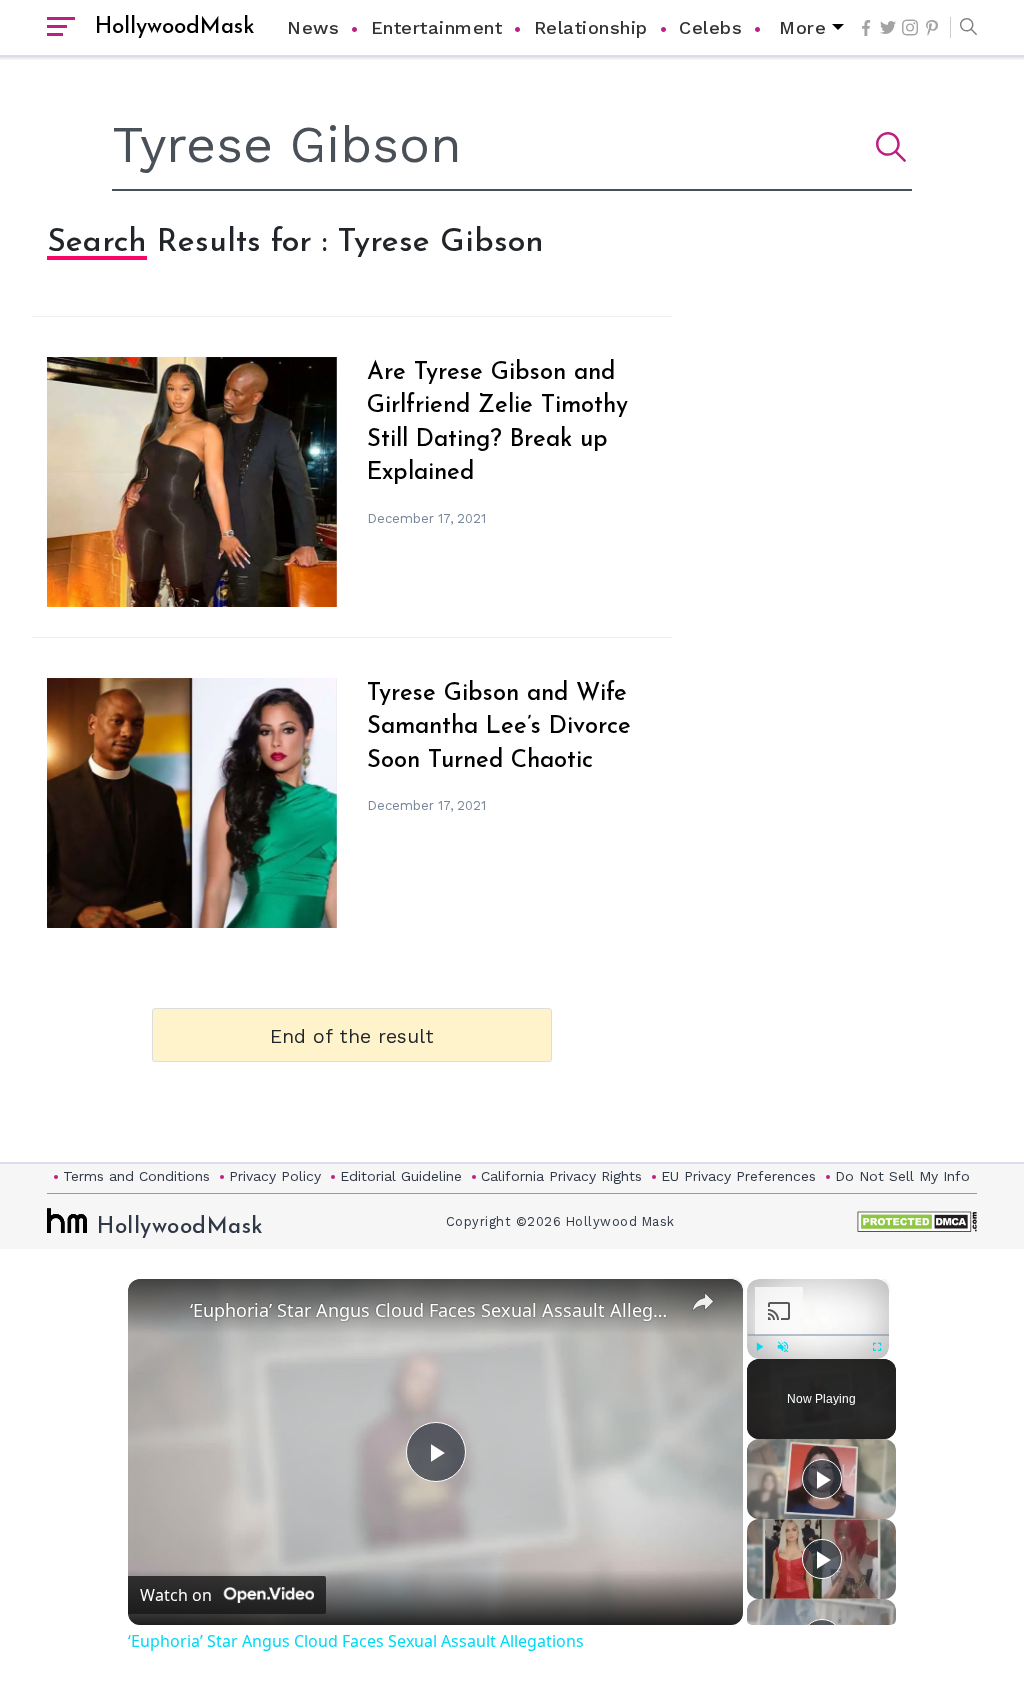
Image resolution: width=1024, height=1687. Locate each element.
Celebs (710, 27)
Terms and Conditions (136, 1176)
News (313, 27)
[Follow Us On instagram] (910, 27)
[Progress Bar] (818, 1335)
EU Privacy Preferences (738, 1176)
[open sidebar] (61, 28)
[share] (703, 1302)
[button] (963, 28)
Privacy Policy (275, 1176)
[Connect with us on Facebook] (866, 28)
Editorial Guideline (401, 1176)
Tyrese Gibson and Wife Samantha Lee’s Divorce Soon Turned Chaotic (499, 727)
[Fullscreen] (877, 1347)
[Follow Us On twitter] (888, 27)
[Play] (759, 1347)
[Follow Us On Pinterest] (932, 28)
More (802, 27)
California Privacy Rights (561, 1176)
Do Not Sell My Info (902, 1176)
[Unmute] (783, 1347)
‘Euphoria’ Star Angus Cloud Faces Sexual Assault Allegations (432, 1310)
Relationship (591, 27)
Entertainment (437, 27)
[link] (160, 1311)
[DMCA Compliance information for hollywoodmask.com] (917, 1221)
